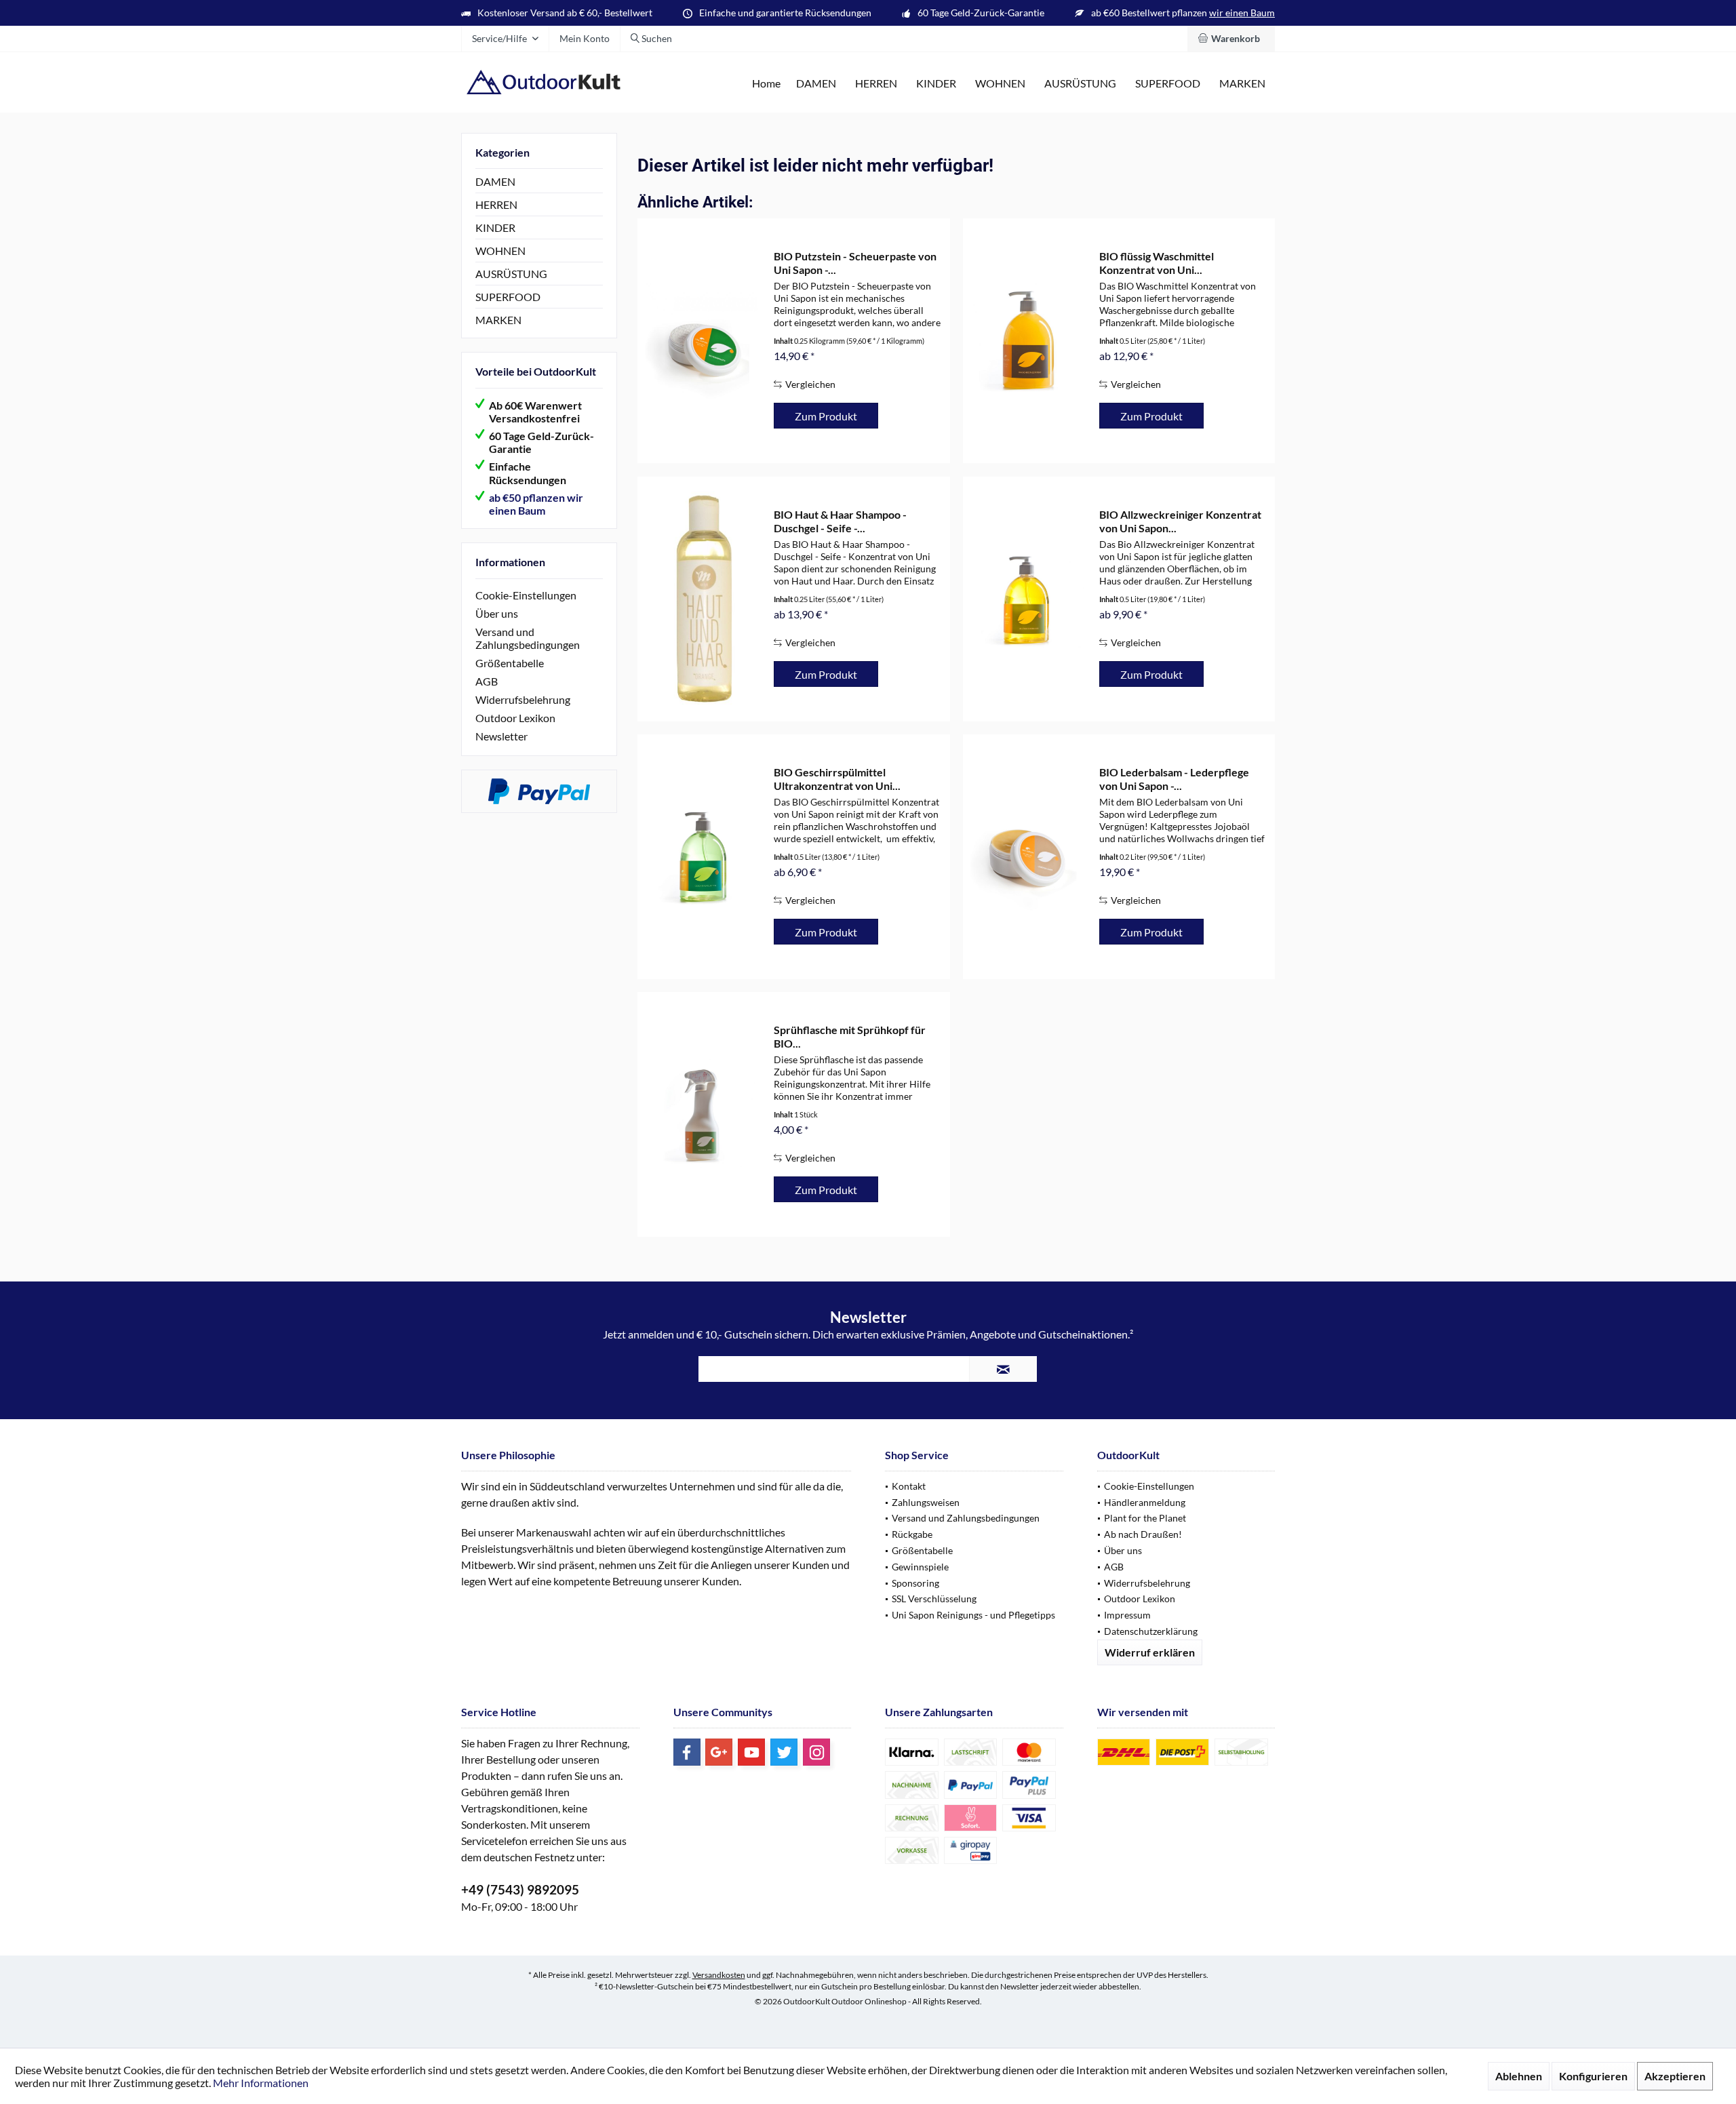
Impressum (1127, 1615)
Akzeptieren (1675, 2076)
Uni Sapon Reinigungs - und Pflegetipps (973, 1615)
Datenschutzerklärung (1151, 1631)
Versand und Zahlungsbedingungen (528, 638)
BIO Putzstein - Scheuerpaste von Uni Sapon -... (855, 263)
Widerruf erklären (1150, 1652)
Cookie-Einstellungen (526, 595)
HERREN (496, 204)
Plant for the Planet (1145, 1518)
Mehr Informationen (261, 2083)
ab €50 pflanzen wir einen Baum (536, 504)
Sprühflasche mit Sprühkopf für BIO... (850, 1036)
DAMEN (495, 181)
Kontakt (909, 1486)
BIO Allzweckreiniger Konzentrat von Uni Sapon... (1180, 521)
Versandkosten (719, 1975)
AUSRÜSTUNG (511, 274)
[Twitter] (784, 1752)
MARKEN (498, 320)
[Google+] (719, 1752)
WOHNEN (500, 251)
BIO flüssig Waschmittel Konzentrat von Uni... (1157, 263)
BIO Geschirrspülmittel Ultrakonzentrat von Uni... (837, 779)
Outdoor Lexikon (515, 718)
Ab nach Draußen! (1143, 1534)
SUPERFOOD (508, 297)
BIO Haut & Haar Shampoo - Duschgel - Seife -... (840, 521)
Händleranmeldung (1145, 1502)
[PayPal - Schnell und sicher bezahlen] (539, 791)
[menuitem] (1231, 39)
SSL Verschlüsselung (934, 1599)
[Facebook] (687, 1752)
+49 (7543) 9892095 (520, 1889)
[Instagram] (816, 1752)
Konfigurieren (1593, 2076)
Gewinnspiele (920, 1567)
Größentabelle (510, 663)
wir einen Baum (1242, 13)
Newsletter (501, 736)
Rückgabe (912, 1534)
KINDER (495, 227)
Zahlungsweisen (926, 1502)
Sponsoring (915, 1583)
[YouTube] (751, 1752)
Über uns (497, 613)
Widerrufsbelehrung (523, 699)
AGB (487, 681)
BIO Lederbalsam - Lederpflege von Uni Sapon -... (1174, 779)
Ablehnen (1519, 2076)
